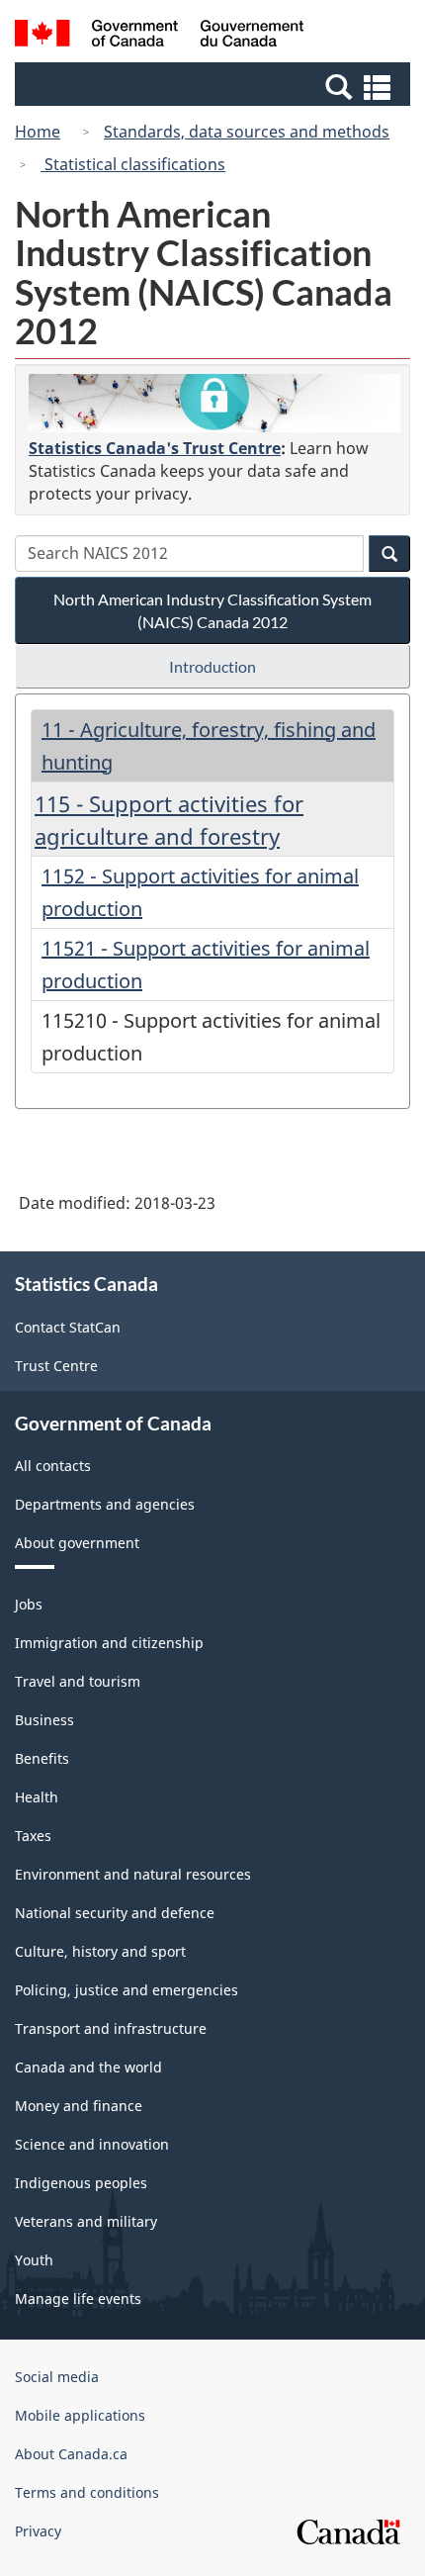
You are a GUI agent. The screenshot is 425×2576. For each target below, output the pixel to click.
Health (37, 1797)
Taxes (33, 1836)
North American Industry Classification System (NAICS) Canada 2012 (212, 610)
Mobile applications (80, 2415)
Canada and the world (88, 2067)
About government (77, 1543)
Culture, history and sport (100, 1951)
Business (44, 1720)
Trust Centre (56, 1366)
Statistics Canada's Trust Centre (155, 448)
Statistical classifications (133, 164)
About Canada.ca (71, 2454)
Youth (34, 2260)
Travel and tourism (78, 1681)
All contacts (53, 1466)
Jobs (29, 1604)
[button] (215, 86)
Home (38, 132)
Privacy (38, 2531)
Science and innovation (92, 2144)
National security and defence (115, 1913)
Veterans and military (86, 2221)
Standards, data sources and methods (247, 132)
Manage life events (78, 2299)
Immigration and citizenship (109, 1643)
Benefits (42, 1758)
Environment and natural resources (133, 1874)
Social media (57, 2377)
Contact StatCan (68, 1327)
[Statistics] (214, 403)
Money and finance (79, 2106)
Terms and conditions (87, 2492)
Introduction (212, 666)
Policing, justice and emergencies (127, 1990)
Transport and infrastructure (111, 2028)
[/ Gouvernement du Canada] (160, 36)
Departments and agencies (105, 1504)
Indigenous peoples (81, 2183)
